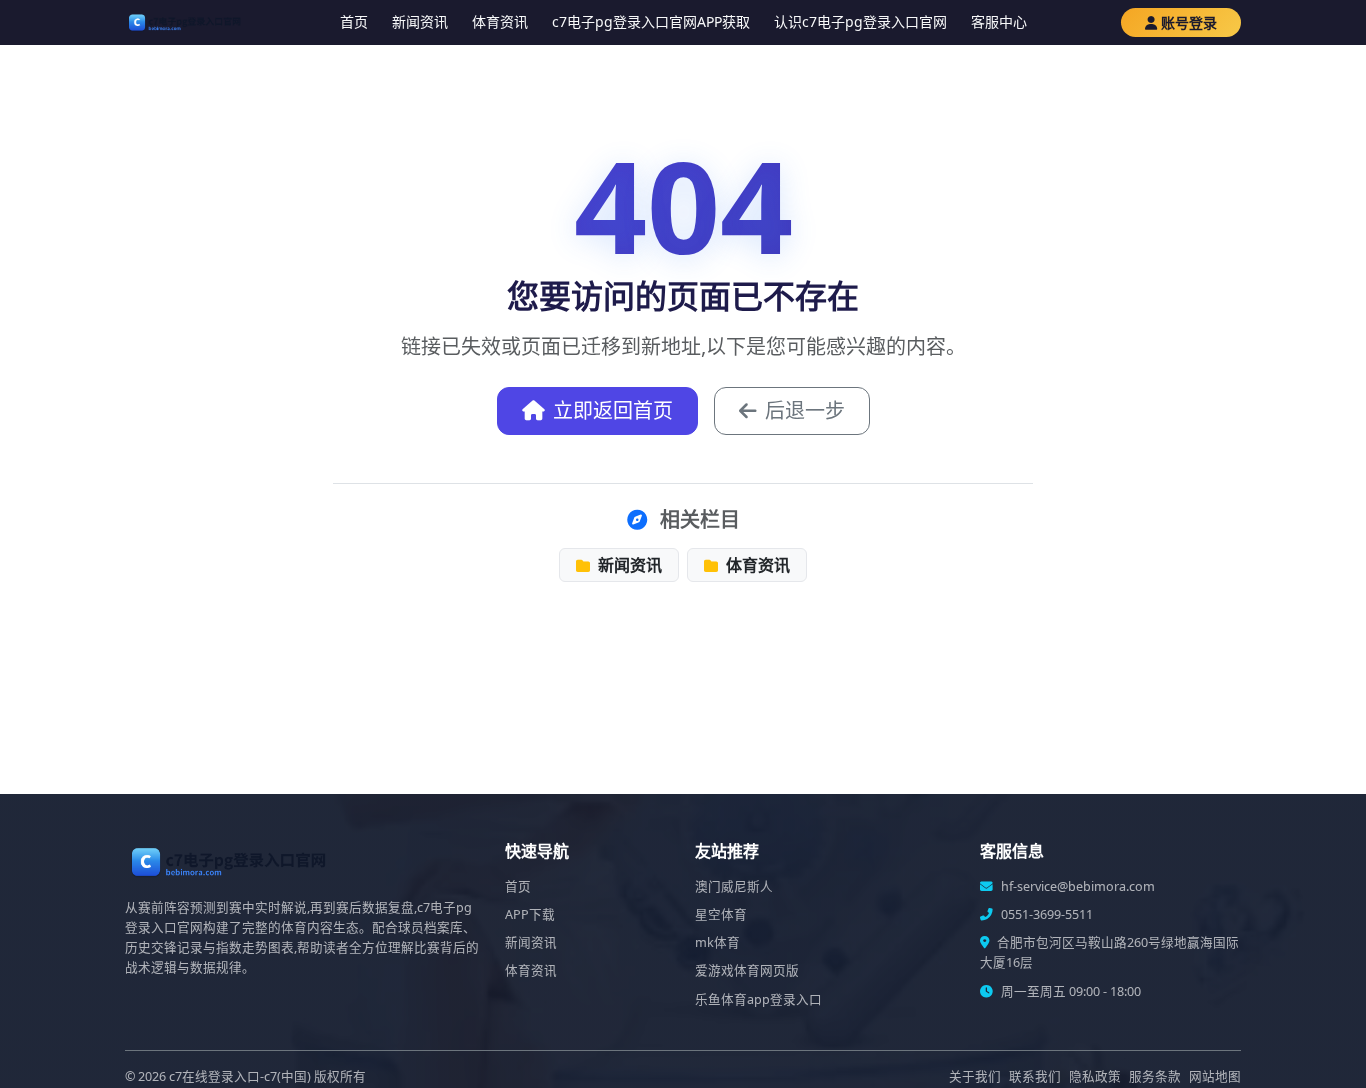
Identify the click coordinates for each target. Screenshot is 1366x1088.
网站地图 (1215, 1076)
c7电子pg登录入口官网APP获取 (651, 21)
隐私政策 (1095, 1076)
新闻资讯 (420, 21)
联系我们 (1035, 1076)
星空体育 (721, 914)
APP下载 (530, 914)
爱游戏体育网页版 (747, 970)
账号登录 (1189, 22)
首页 (354, 21)
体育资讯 (500, 21)
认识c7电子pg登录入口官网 (860, 21)
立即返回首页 (613, 410)
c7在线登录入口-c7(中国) (240, 1076)
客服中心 (999, 21)
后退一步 (805, 410)
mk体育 (717, 942)
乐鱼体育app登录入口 (758, 999)
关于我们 (975, 1076)
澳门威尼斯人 (734, 886)
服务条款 (1155, 1076)
